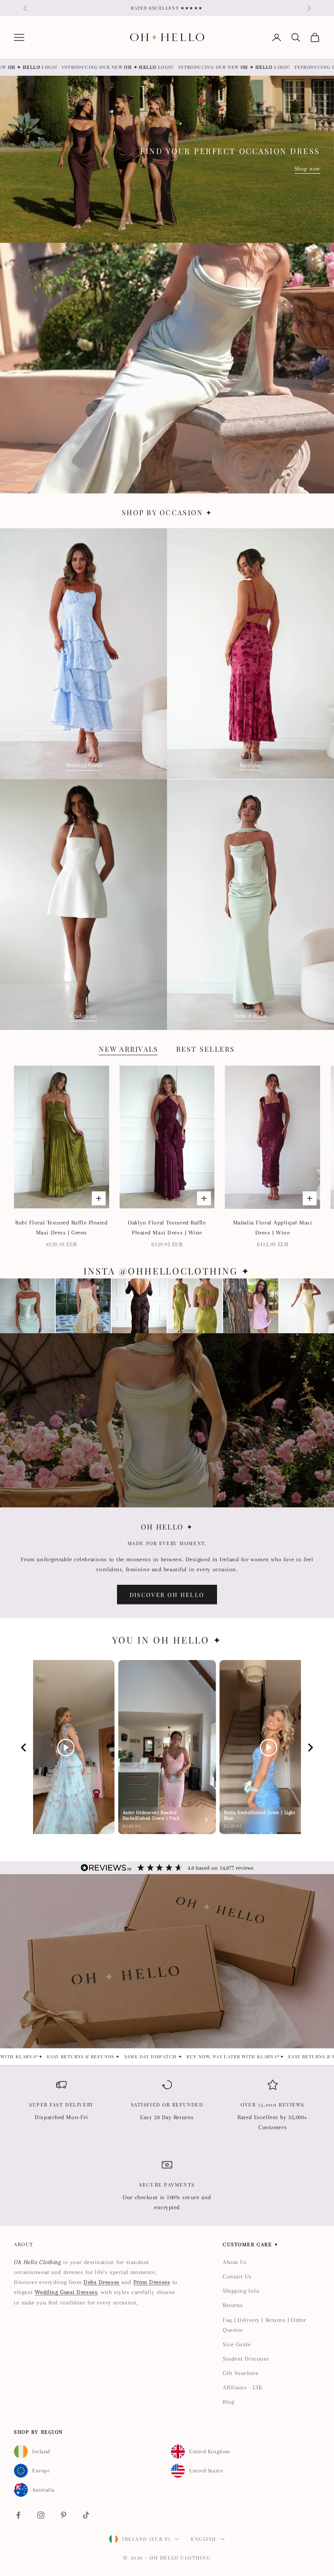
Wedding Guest (83, 765)
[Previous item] (23, 1747)
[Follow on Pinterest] (63, 2515)
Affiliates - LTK (243, 2387)
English (204, 2539)
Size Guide (237, 2344)
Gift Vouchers (240, 2373)
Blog (228, 2402)
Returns (233, 2305)
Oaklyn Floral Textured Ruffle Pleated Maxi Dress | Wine (167, 1228)
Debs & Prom (250, 1016)
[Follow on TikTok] (86, 2515)
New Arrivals (129, 1049)
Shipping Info (241, 2291)
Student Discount (246, 2359)
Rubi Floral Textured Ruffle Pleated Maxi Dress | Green (62, 1228)
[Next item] (311, 1747)
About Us (235, 2262)
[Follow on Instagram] (41, 2515)
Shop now (307, 169)
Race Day (250, 765)
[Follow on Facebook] (18, 2515)
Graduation (83, 1016)
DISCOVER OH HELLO (167, 1595)
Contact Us (237, 2276)
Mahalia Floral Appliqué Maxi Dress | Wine (273, 1228)
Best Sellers (206, 1049)
